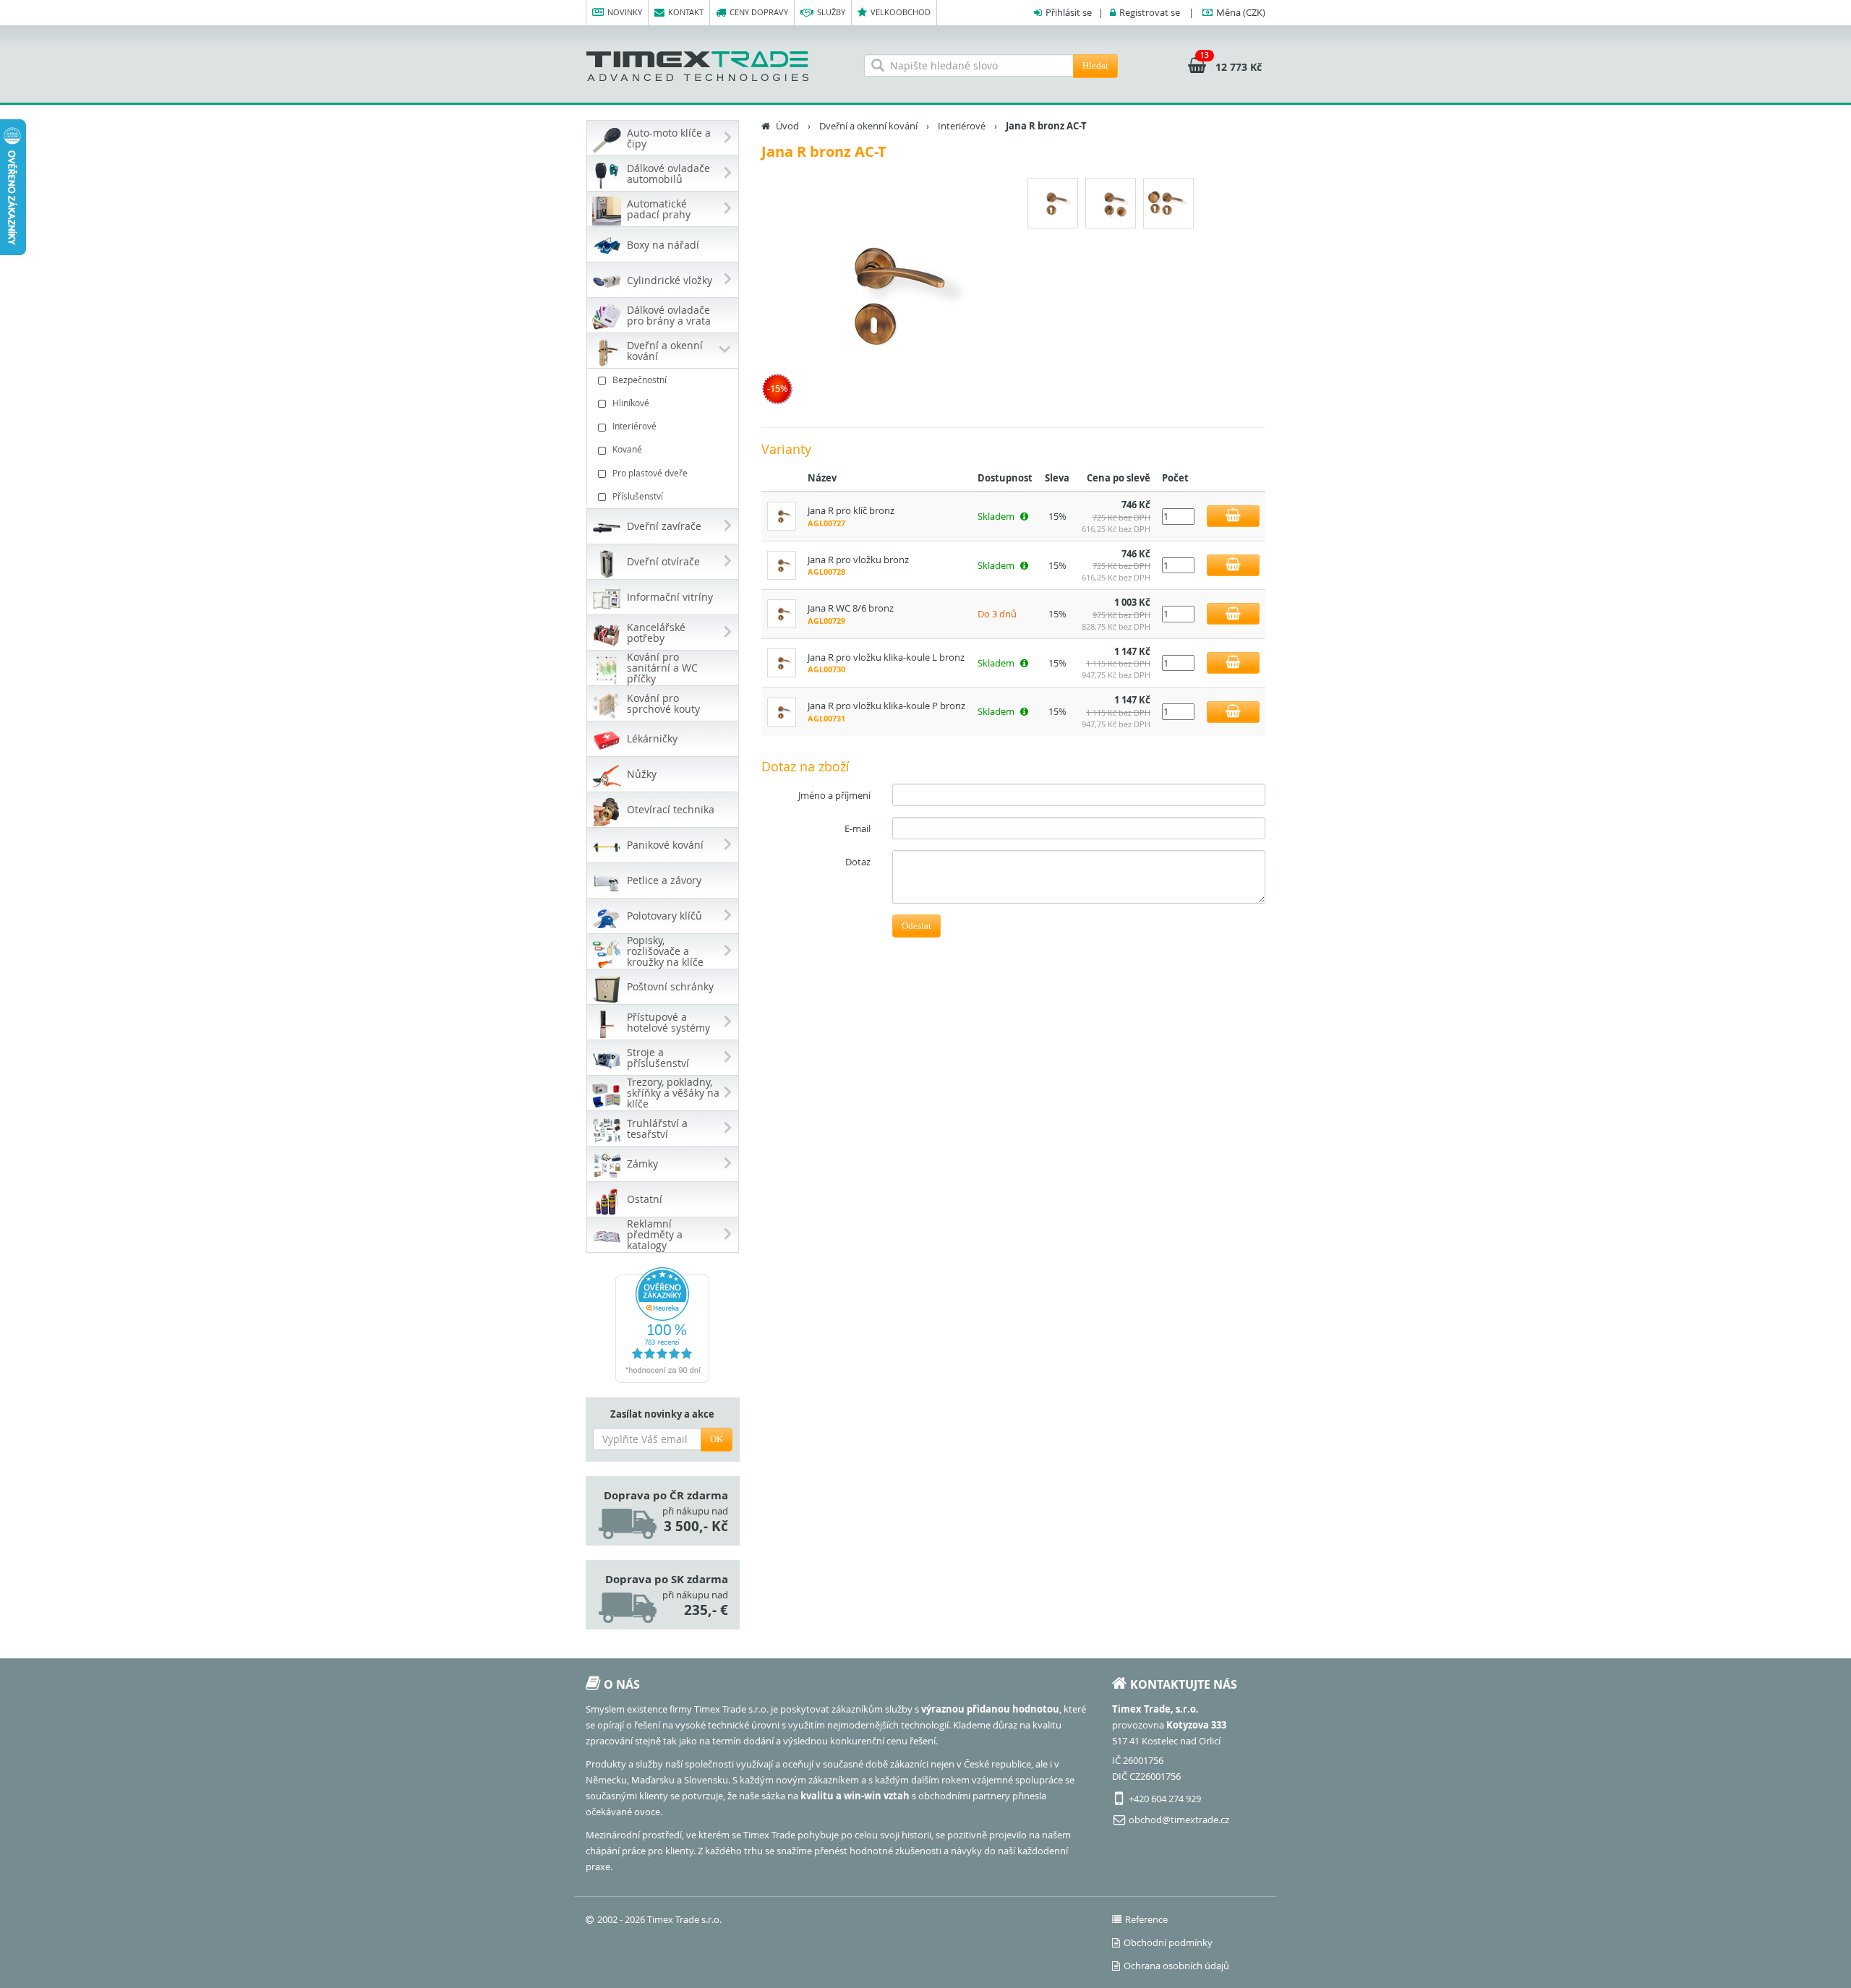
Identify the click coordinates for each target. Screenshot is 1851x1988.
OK (717, 1439)
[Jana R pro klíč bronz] (782, 515)
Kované (627, 449)
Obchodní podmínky (1168, 1942)
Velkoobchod (901, 12)
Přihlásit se (1069, 12)
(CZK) (1241, 12)
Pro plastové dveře (650, 473)
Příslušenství (638, 496)
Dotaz (858, 862)
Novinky (625, 12)
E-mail (858, 828)
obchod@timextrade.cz (1179, 1820)
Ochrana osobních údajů (1176, 1966)
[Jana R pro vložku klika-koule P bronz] (782, 711)
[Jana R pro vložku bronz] (782, 564)
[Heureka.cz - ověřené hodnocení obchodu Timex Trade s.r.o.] (663, 1325)
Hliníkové (631, 403)
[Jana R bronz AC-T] (882, 294)
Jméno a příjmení (834, 795)
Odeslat (916, 926)
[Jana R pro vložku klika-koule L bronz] (782, 661)
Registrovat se (1150, 12)
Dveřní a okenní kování (868, 126)
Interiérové (634, 426)
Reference (1146, 1919)
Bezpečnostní (640, 380)
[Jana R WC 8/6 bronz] (782, 613)
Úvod (787, 126)
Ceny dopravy (759, 12)
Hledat (1095, 65)
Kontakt (686, 12)
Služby (831, 12)
